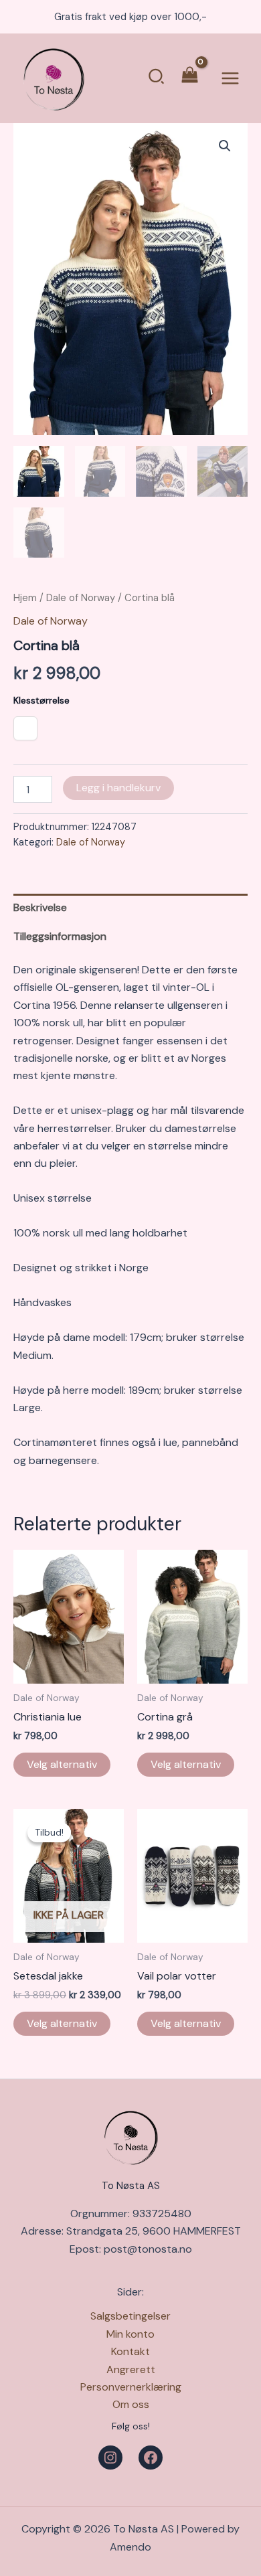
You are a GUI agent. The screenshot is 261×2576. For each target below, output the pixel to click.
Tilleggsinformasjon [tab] (60, 936)
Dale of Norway (81, 598)
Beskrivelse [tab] (40, 907)
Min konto (130, 2334)
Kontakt (130, 2351)
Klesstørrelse (41, 700)
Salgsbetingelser (130, 2316)
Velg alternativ (62, 1764)
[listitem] (25, 728)
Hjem (25, 598)
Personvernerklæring (131, 2387)
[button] (157, 78)
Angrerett (131, 2369)
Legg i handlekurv (118, 788)
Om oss (131, 2404)
